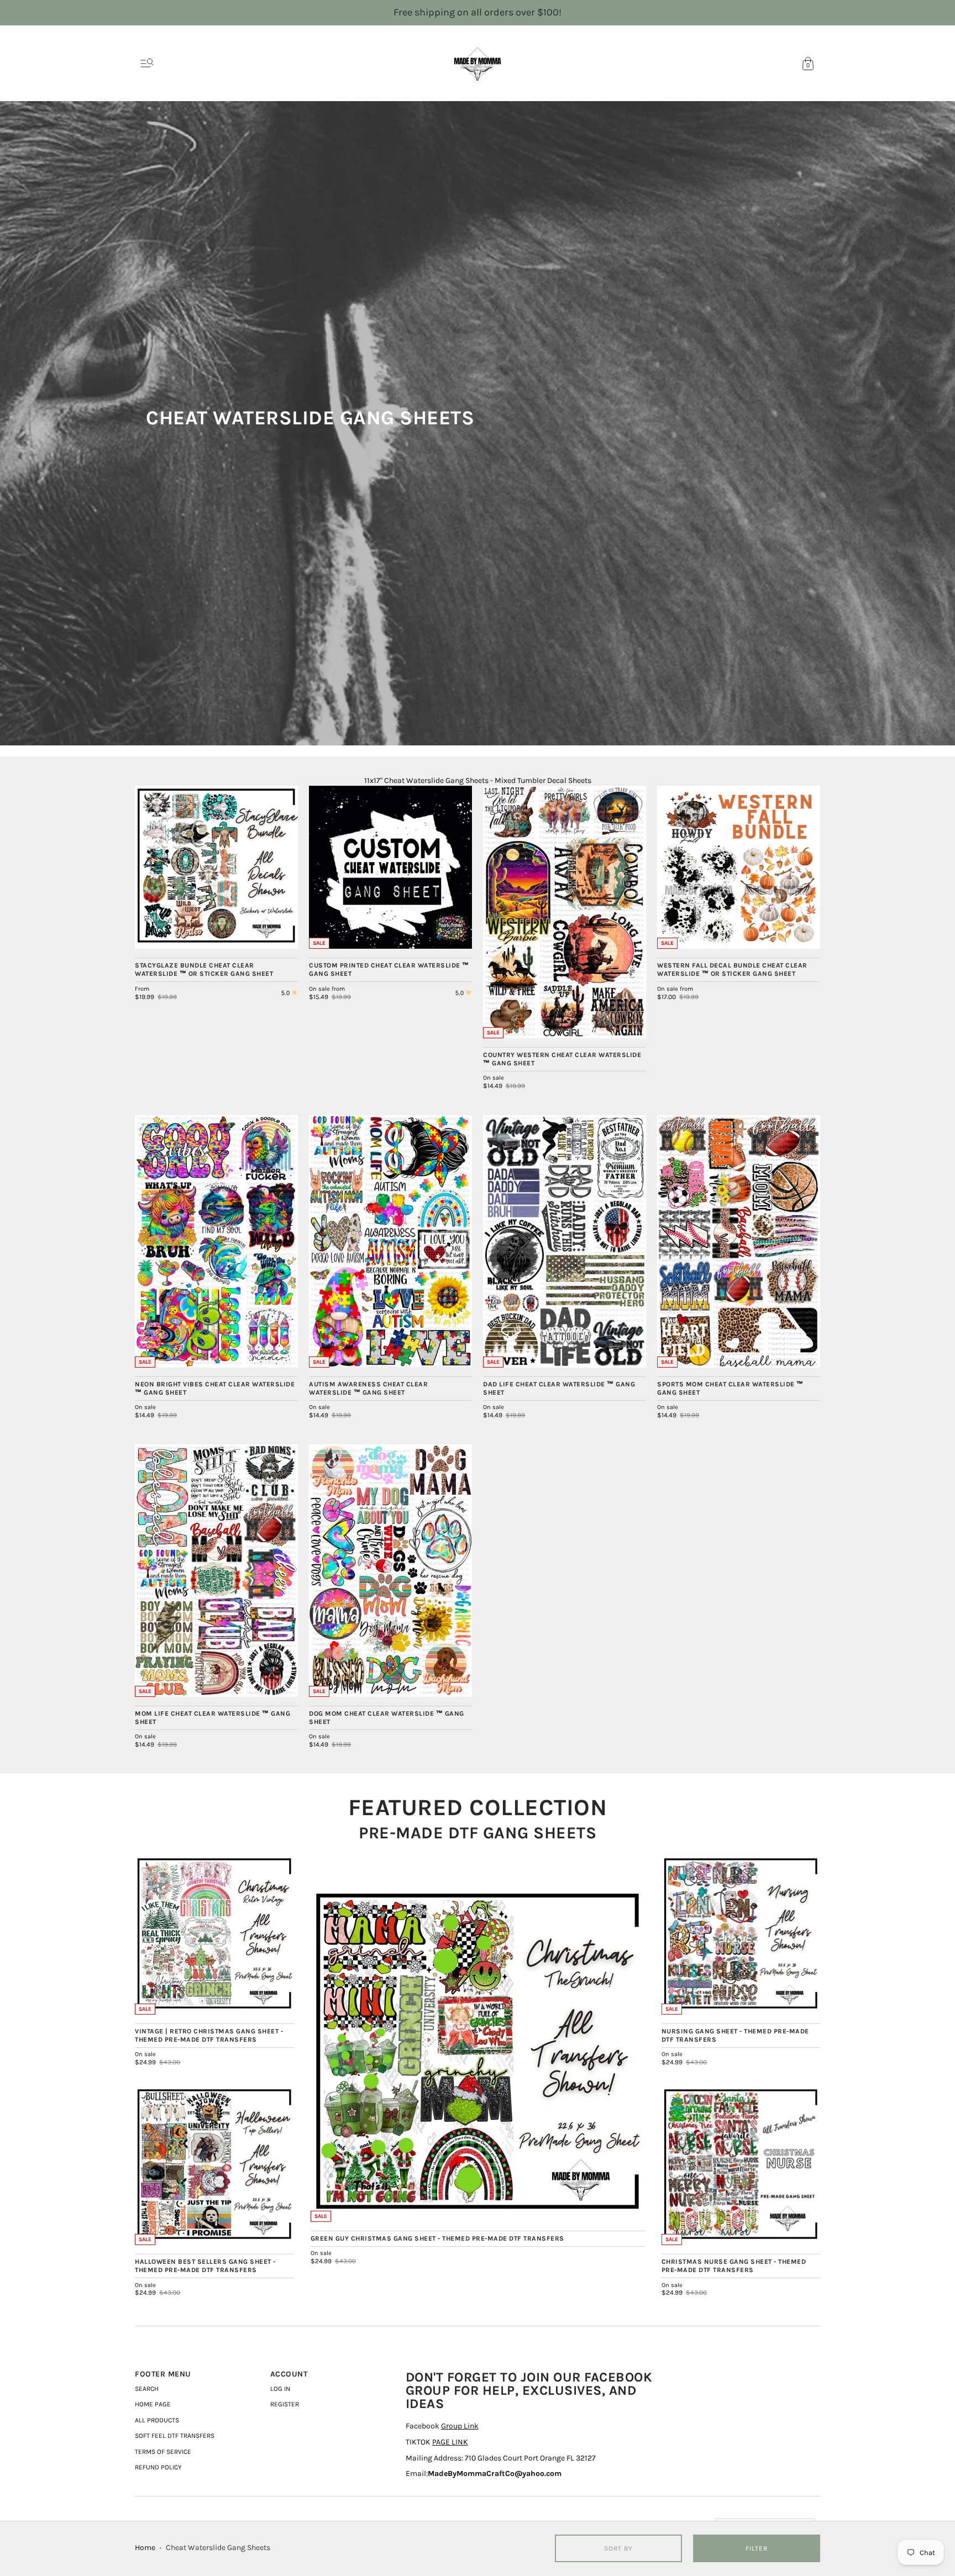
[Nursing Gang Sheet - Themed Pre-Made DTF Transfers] (741, 1935)
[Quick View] (284, 935)
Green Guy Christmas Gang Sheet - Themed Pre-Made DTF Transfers (437, 2238)
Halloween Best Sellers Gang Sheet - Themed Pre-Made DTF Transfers (205, 2266)
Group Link (460, 2426)
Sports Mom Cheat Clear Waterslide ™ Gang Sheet (730, 1388)
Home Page (153, 2404)
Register (285, 2404)
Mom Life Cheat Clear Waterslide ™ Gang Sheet (212, 1718)
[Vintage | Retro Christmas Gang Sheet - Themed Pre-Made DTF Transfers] (214, 1935)
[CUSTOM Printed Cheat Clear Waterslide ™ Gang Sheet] (390, 867)
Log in (280, 2389)
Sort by (618, 2548)
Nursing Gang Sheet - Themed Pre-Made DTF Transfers (735, 2035)
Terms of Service (163, 2452)
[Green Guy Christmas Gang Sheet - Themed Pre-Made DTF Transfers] (478, 2055)
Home (145, 2548)
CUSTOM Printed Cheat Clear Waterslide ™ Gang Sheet (389, 969)
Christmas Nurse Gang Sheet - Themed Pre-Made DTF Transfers (734, 2266)
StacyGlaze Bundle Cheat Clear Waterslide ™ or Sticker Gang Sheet (204, 969)
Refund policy (158, 2467)
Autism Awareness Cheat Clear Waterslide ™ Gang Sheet (368, 1388)
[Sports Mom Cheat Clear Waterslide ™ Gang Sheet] (739, 1241)
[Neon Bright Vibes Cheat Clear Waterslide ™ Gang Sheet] (216, 1241)
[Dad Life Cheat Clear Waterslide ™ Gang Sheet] (565, 1241)
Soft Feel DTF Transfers (175, 2436)
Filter (757, 2548)
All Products (157, 2420)
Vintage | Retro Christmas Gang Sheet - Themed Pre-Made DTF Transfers (209, 2035)
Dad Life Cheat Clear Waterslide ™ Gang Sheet (559, 1388)
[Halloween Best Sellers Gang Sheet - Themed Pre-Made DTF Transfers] (214, 2166)
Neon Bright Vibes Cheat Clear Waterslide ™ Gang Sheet (215, 1388)
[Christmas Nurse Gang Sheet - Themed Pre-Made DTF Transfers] (741, 2166)
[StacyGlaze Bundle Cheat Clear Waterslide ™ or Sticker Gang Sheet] (216, 867)
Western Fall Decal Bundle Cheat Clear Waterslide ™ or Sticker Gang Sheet (732, 969)
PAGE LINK (450, 2442)
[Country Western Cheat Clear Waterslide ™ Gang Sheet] (565, 912)
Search (147, 2389)
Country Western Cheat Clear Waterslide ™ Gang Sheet (562, 1059)
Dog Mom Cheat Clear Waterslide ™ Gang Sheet (387, 1718)
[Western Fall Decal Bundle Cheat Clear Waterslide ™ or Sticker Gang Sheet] (739, 867)
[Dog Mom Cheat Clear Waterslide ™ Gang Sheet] (390, 1570)
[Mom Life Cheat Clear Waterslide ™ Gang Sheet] (216, 1570)
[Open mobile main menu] (147, 64)
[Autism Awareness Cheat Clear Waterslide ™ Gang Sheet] (390, 1241)
